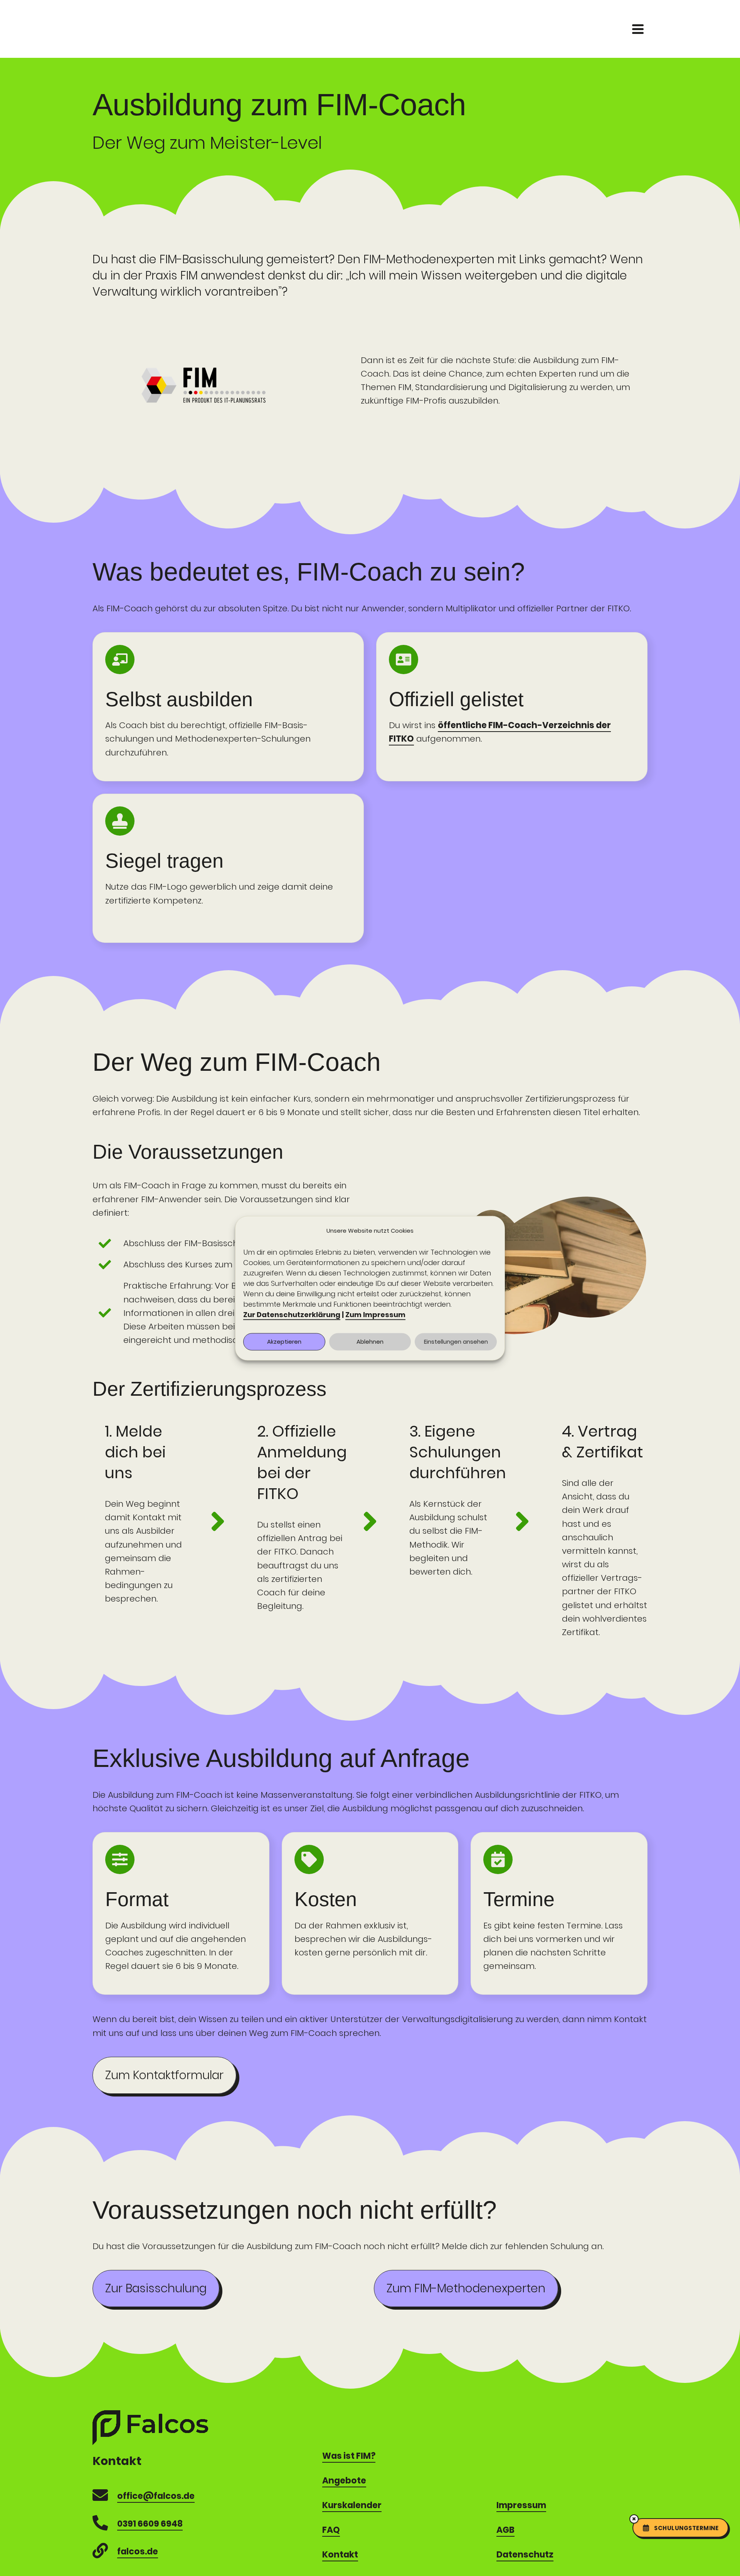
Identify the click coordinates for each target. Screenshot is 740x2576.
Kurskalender (352, 2505)
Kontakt (340, 2555)
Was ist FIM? (349, 2456)
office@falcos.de (156, 2496)
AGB (505, 2530)
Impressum (521, 2505)
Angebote (344, 2481)
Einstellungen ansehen (456, 1342)
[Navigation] (638, 29)
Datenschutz (525, 2555)
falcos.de (138, 2552)
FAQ (331, 2530)
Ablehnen (370, 1342)
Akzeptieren (284, 1342)
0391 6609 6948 (150, 2524)
